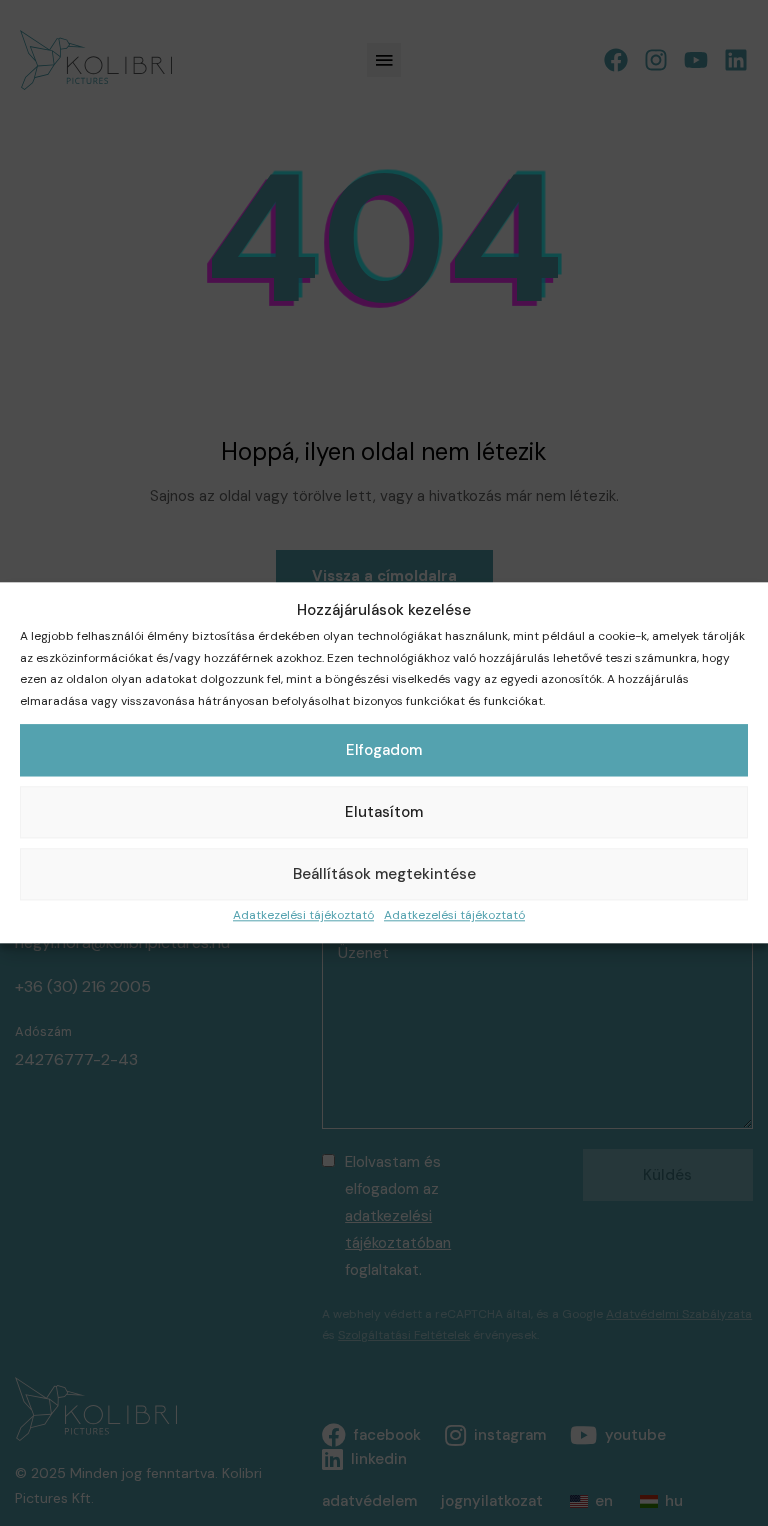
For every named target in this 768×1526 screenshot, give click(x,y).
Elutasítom (384, 813)
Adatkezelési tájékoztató (303, 916)
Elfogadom (384, 751)
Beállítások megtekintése (384, 875)
